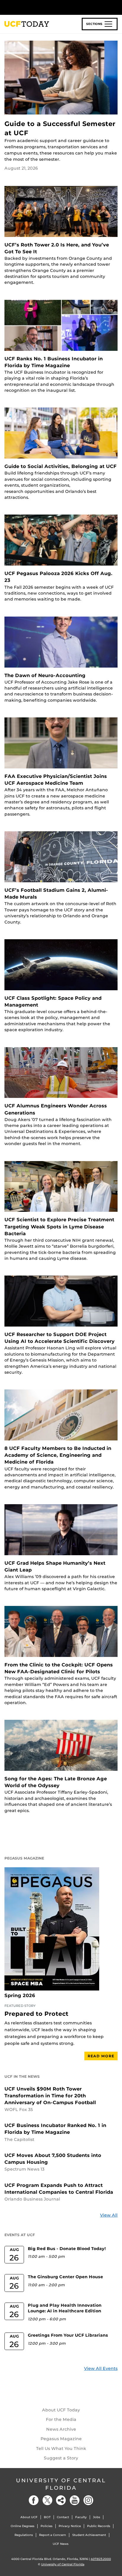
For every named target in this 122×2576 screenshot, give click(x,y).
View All (109, 2215)
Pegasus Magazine (61, 2439)
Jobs (97, 2517)
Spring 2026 (20, 1996)
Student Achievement (89, 2535)
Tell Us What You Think (61, 2448)
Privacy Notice (70, 2526)
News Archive (61, 2429)
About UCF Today (61, 2410)
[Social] (61, 2500)
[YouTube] (75, 2500)
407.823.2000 (101, 2559)
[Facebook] (34, 2500)
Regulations (24, 2535)
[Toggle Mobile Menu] (116, 7)
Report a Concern (53, 2535)
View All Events (101, 2368)
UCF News (61, 2544)
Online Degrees (23, 2526)
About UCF (29, 2517)
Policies (46, 2526)
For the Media (61, 2419)
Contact (63, 2517)
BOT (47, 2517)
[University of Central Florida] (45, 7)
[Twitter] (47, 2500)
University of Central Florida (61, 2484)
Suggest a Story (61, 2458)
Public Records (99, 2526)
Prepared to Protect (36, 2014)
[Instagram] (88, 2500)
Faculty (81, 2517)
